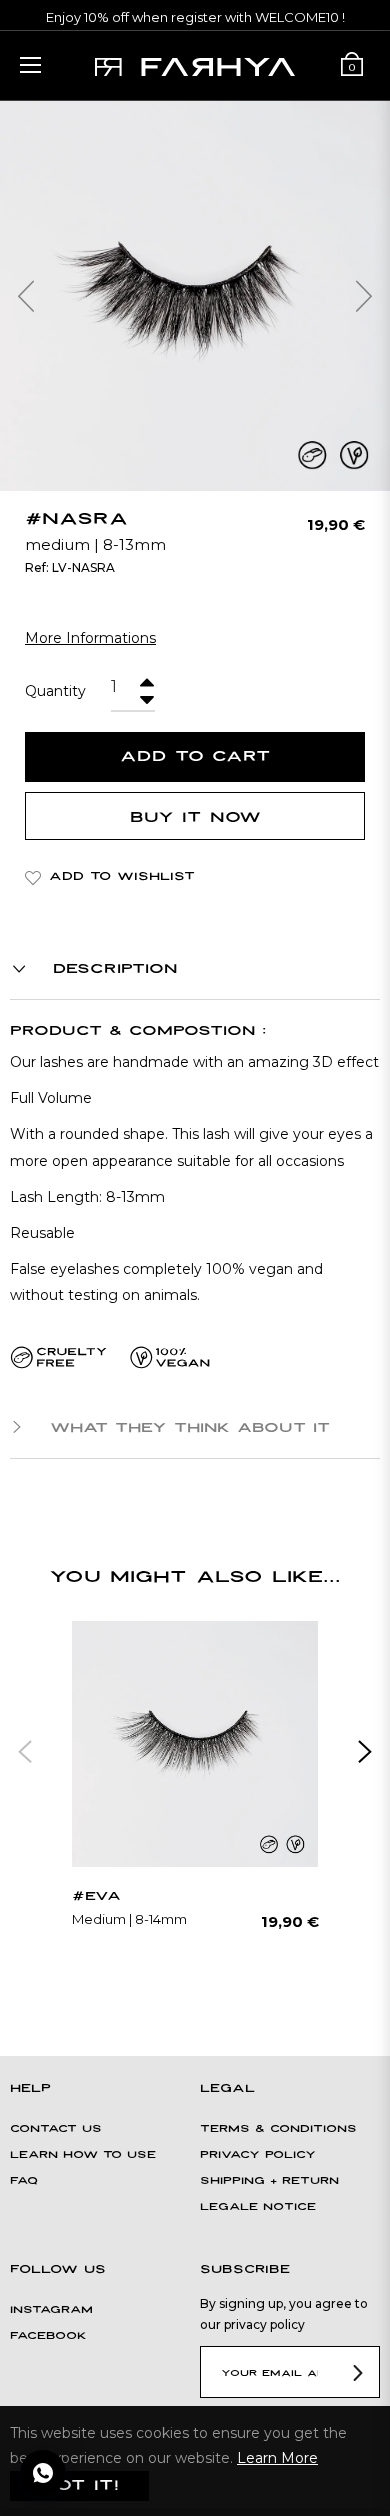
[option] (195, 1788)
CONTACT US (56, 2129)
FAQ (24, 2181)
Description (111, 969)
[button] (19, 296)
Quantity (55, 691)
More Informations (90, 638)
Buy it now (195, 817)
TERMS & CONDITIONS (278, 2129)
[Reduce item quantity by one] (145, 694)
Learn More (277, 2458)
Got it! (79, 2485)
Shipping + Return (269, 2181)
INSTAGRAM (51, 2310)
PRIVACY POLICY (258, 2155)
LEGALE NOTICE (258, 2207)
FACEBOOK (48, 2336)
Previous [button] (25, 1752)
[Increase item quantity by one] (145, 677)
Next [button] (365, 1752)
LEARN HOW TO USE (83, 2155)
